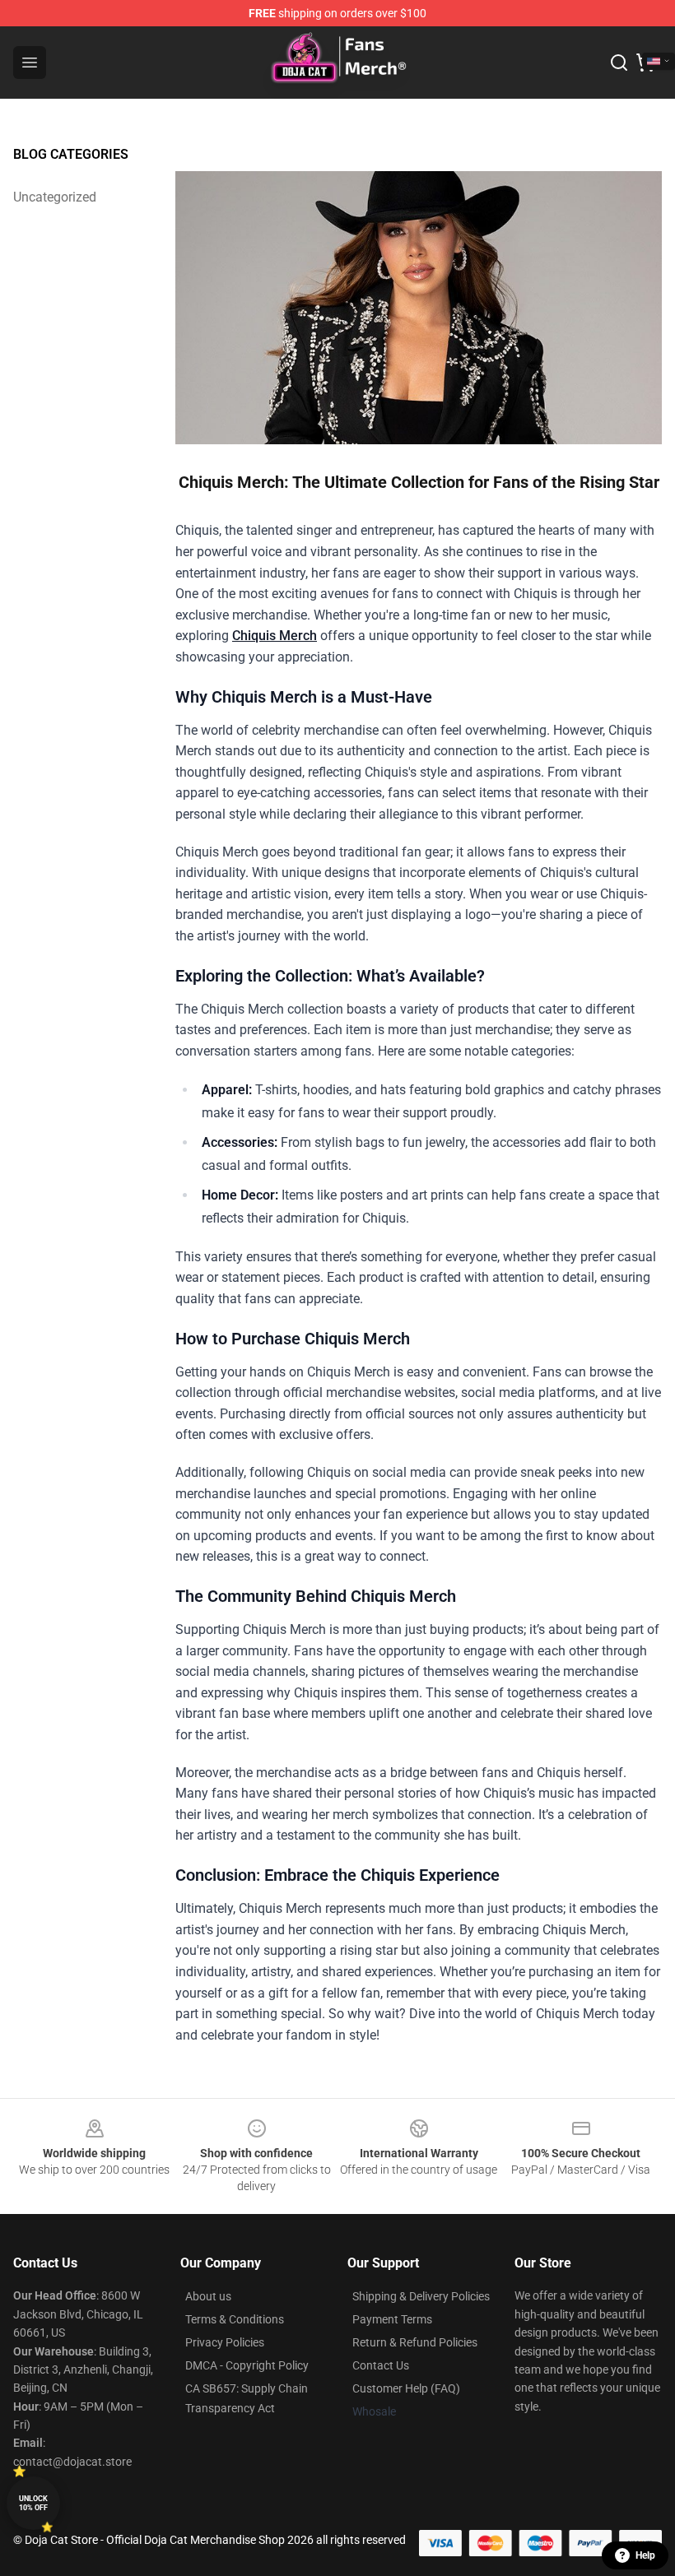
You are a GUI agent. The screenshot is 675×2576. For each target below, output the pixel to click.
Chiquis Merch (275, 636)
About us (208, 2296)
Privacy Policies (225, 2342)
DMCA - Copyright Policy (247, 2365)
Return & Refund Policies (415, 2342)
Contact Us (381, 2365)
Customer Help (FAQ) (406, 2388)
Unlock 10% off (33, 2503)
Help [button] (645, 2555)
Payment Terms (392, 2319)
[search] (619, 63)
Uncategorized (55, 197)
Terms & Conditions (235, 2319)
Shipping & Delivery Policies (421, 2296)
